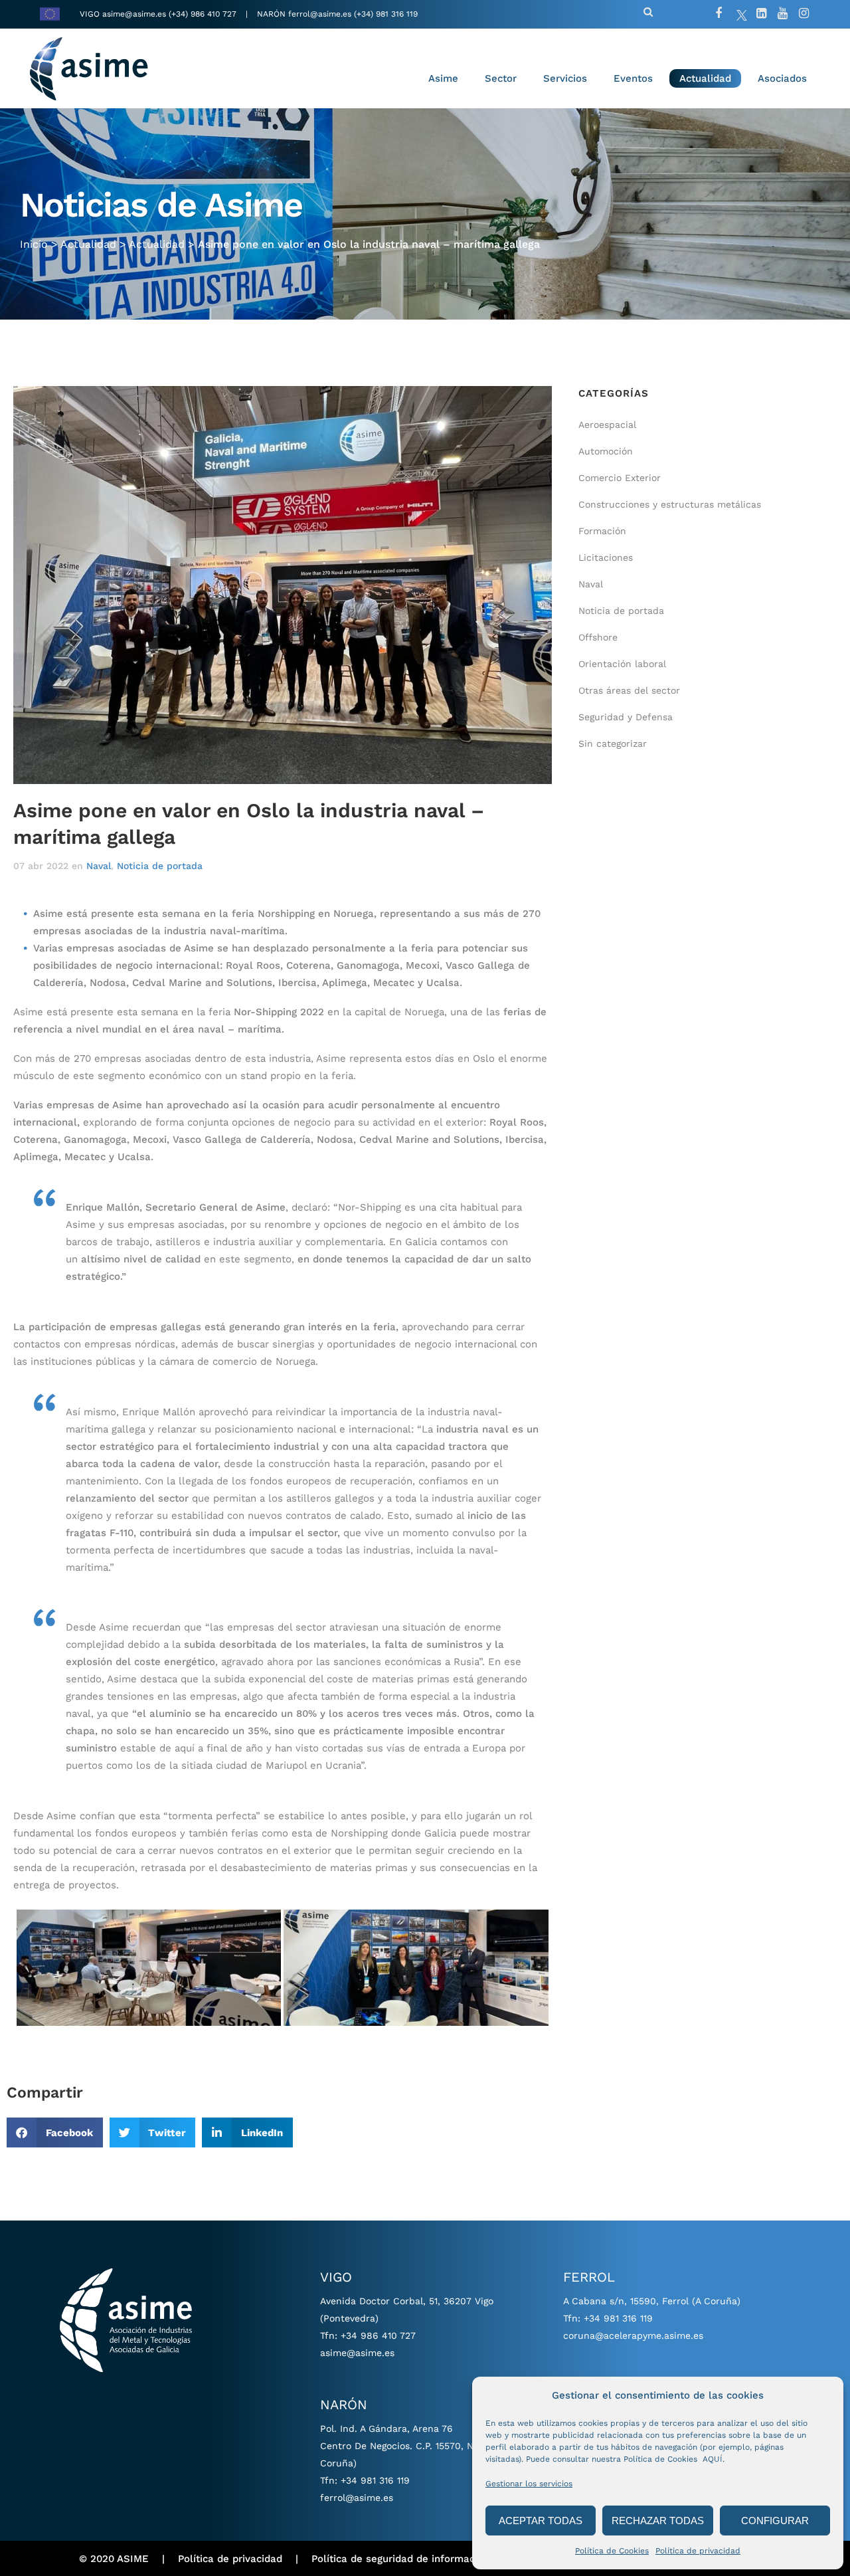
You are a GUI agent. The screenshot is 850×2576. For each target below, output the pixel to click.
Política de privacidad (698, 2551)
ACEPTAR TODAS (541, 2521)
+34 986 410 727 (378, 2335)
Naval (99, 866)
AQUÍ (713, 2459)
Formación (602, 531)
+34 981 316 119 (375, 2480)
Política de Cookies (612, 2551)
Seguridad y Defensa (626, 717)
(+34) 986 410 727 (204, 14)
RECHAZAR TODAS (658, 2521)
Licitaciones (606, 557)
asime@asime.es (134, 14)
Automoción (606, 451)
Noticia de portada (160, 866)
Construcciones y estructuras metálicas (670, 504)
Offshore (598, 637)
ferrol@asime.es (320, 14)
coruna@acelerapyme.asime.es (633, 2335)
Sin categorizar (613, 743)
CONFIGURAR (775, 2521)
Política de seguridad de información (400, 2559)
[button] (55, 2132)
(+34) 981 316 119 (386, 14)
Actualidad (88, 244)
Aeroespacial (607, 425)
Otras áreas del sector (629, 690)
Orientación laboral (622, 664)
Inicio (34, 244)
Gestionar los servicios (529, 2484)
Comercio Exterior (620, 478)
